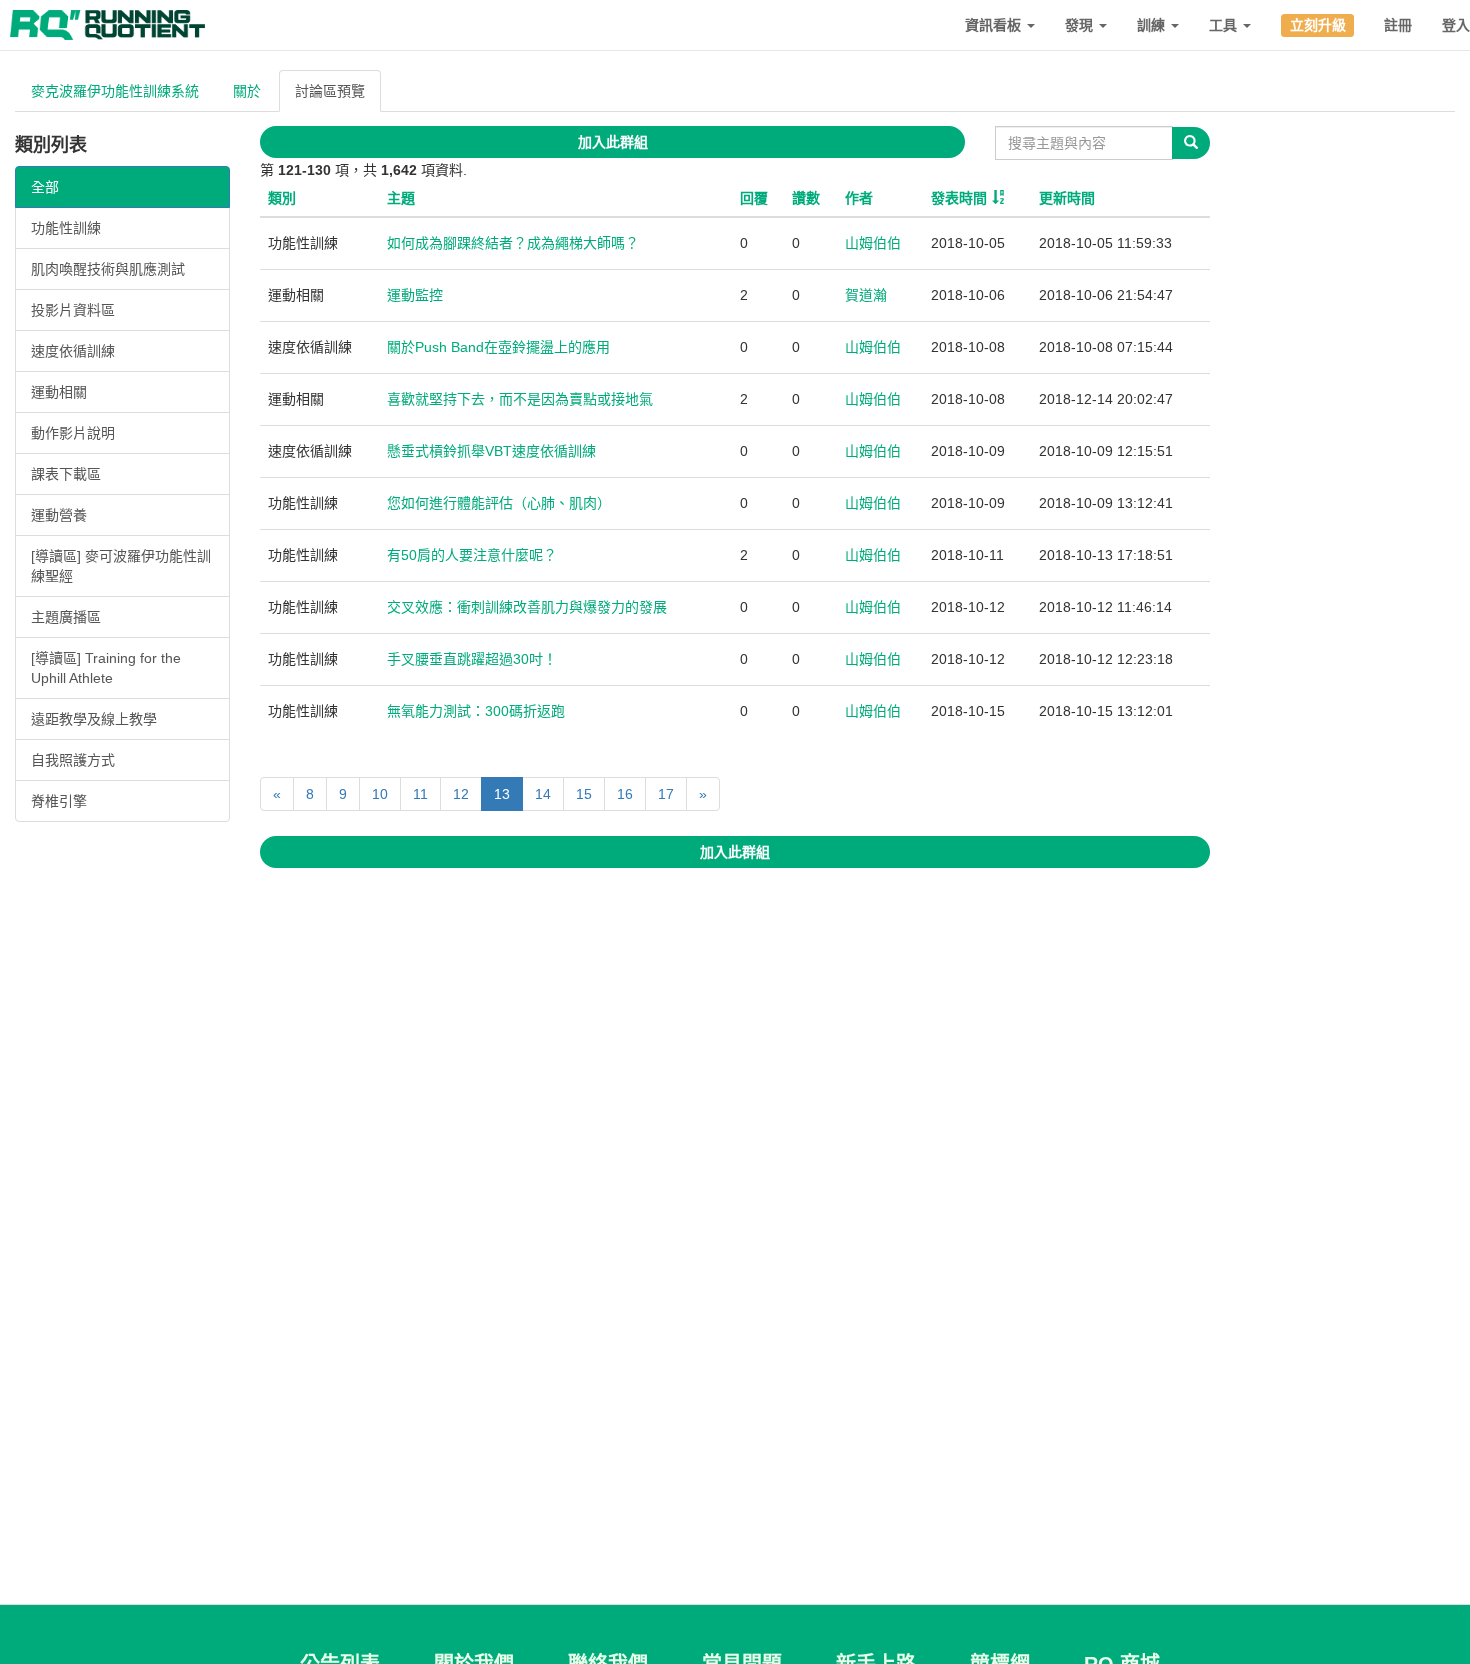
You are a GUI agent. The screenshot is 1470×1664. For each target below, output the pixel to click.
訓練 (1153, 25)
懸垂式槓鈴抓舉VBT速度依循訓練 (491, 451)
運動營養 (59, 515)
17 (666, 794)
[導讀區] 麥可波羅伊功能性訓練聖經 (121, 566)
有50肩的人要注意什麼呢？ (472, 555)
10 (380, 794)
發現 (1081, 25)
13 (502, 794)
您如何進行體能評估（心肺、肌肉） (499, 503)
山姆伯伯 (873, 243)
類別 (282, 198)
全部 (45, 187)
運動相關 (59, 392)
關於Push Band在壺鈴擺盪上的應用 (498, 347)
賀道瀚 (866, 295)
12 (461, 794)
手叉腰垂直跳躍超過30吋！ (472, 659)
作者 (859, 198)
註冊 (1398, 25)
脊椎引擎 (59, 801)
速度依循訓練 (73, 351)
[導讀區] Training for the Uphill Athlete (106, 668)
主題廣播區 (66, 617)
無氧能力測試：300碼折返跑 (476, 711)
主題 (401, 198)
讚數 (806, 198)
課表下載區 (66, 474)
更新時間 (1067, 198)
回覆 (754, 198)
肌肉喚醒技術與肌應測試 (108, 269)
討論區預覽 (330, 91)
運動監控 (415, 295)
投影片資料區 (73, 310)
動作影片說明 (73, 433)
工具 (1225, 25)
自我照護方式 (73, 760)
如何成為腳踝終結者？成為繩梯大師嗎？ (513, 243)
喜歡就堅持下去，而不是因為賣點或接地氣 (520, 399)
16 (625, 794)
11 (420, 794)
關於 (247, 91)
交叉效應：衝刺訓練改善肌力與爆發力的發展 (527, 607)
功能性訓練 (66, 228)
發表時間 (959, 198)
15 (584, 794)
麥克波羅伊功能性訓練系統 (115, 91)
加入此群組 (613, 142)
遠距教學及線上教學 (94, 719)
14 (543, 794)
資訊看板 (995, 25)
